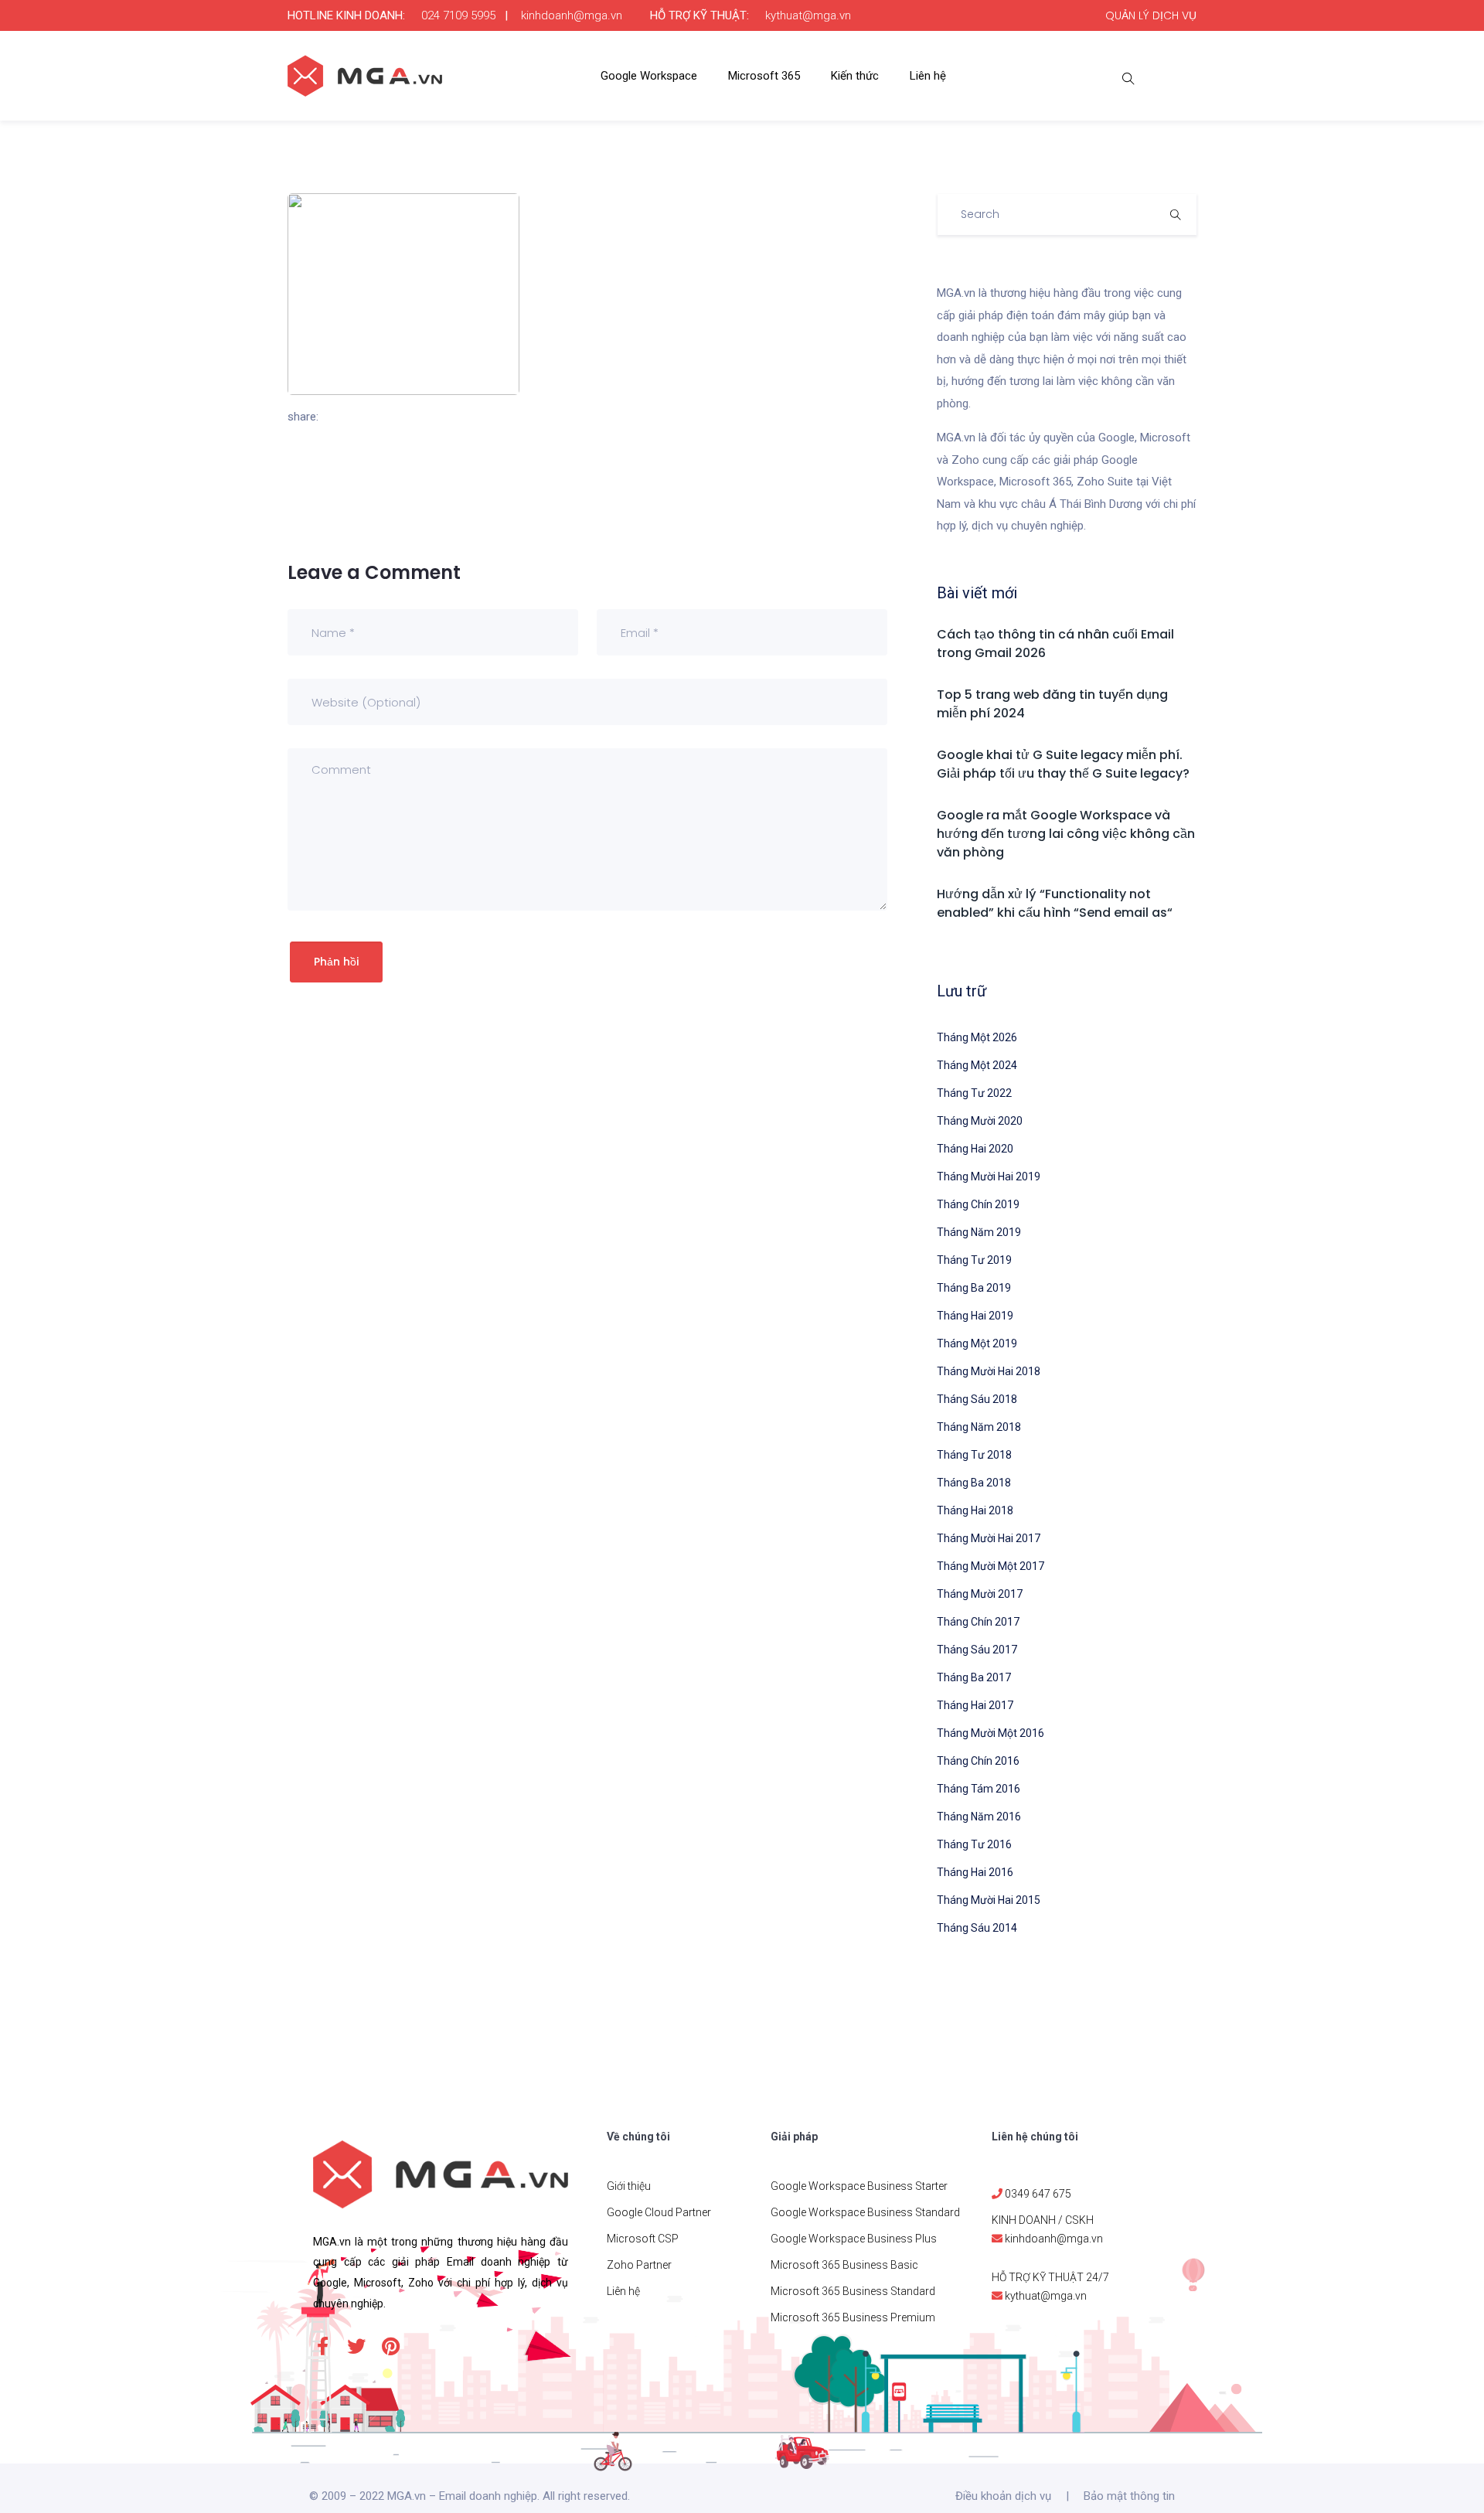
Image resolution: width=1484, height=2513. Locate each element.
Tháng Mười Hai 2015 (989, 1900)
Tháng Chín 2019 (978, 1204)
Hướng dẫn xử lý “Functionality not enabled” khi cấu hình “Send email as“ (1055, 903)
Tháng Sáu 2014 (977, 1928)
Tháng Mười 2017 (980, 1594)
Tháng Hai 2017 (975, 1705)
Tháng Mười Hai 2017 (989, 1538)
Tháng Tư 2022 (974, 1093)
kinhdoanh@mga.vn (572, 15)
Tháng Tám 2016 (979, 1789)
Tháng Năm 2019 (979, 1232)
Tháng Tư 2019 (974, 1260)
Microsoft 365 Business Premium (853, 2317)
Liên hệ (928, 76)
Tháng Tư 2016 (974, 1844)
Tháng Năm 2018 (979, 1427)
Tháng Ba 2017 (974, 1677)
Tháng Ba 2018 (974, 1483)
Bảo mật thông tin (1129, 2496)
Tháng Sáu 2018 (977, 1399)
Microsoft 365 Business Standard (853, 2291)
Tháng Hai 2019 (975, 1316)
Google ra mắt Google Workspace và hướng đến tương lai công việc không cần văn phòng (1066, 834)
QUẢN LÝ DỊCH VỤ (1151, 15)
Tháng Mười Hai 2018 (989, 1371)
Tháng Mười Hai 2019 (989, 1176)
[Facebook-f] (322, 2346)
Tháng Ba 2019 (974, 1288)
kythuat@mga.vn (808, 15)
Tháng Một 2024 (977, 1065)
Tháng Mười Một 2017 (990, 1566)
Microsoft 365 (764, 76)
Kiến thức (855, 76)
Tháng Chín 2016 (978, 1761)
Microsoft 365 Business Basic (844, 2265)
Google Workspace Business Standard (865, 2212)
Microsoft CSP (643, 2239)
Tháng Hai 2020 (975, 1149)
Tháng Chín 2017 (978, 1622)
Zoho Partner (639, 2265)
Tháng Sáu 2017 (977, 1650)
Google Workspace (649, 76)
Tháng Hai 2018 (975, 1510)
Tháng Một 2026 (977, 1037)
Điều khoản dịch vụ (1003, 2496)
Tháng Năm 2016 (979, 1817)
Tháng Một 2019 (977, 1343)
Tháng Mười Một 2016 (990, 1733)
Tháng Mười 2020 (980, 1121)
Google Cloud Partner (659, 2212)
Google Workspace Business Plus (854, 2239)
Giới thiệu (629, 2186)
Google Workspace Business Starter (859, 2186)
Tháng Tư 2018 (974, 1455)
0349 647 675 (1038, 2194)
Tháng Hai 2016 (975, 1872)
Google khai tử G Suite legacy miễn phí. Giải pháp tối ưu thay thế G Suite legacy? (1063, 764)
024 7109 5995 (458, 15)
